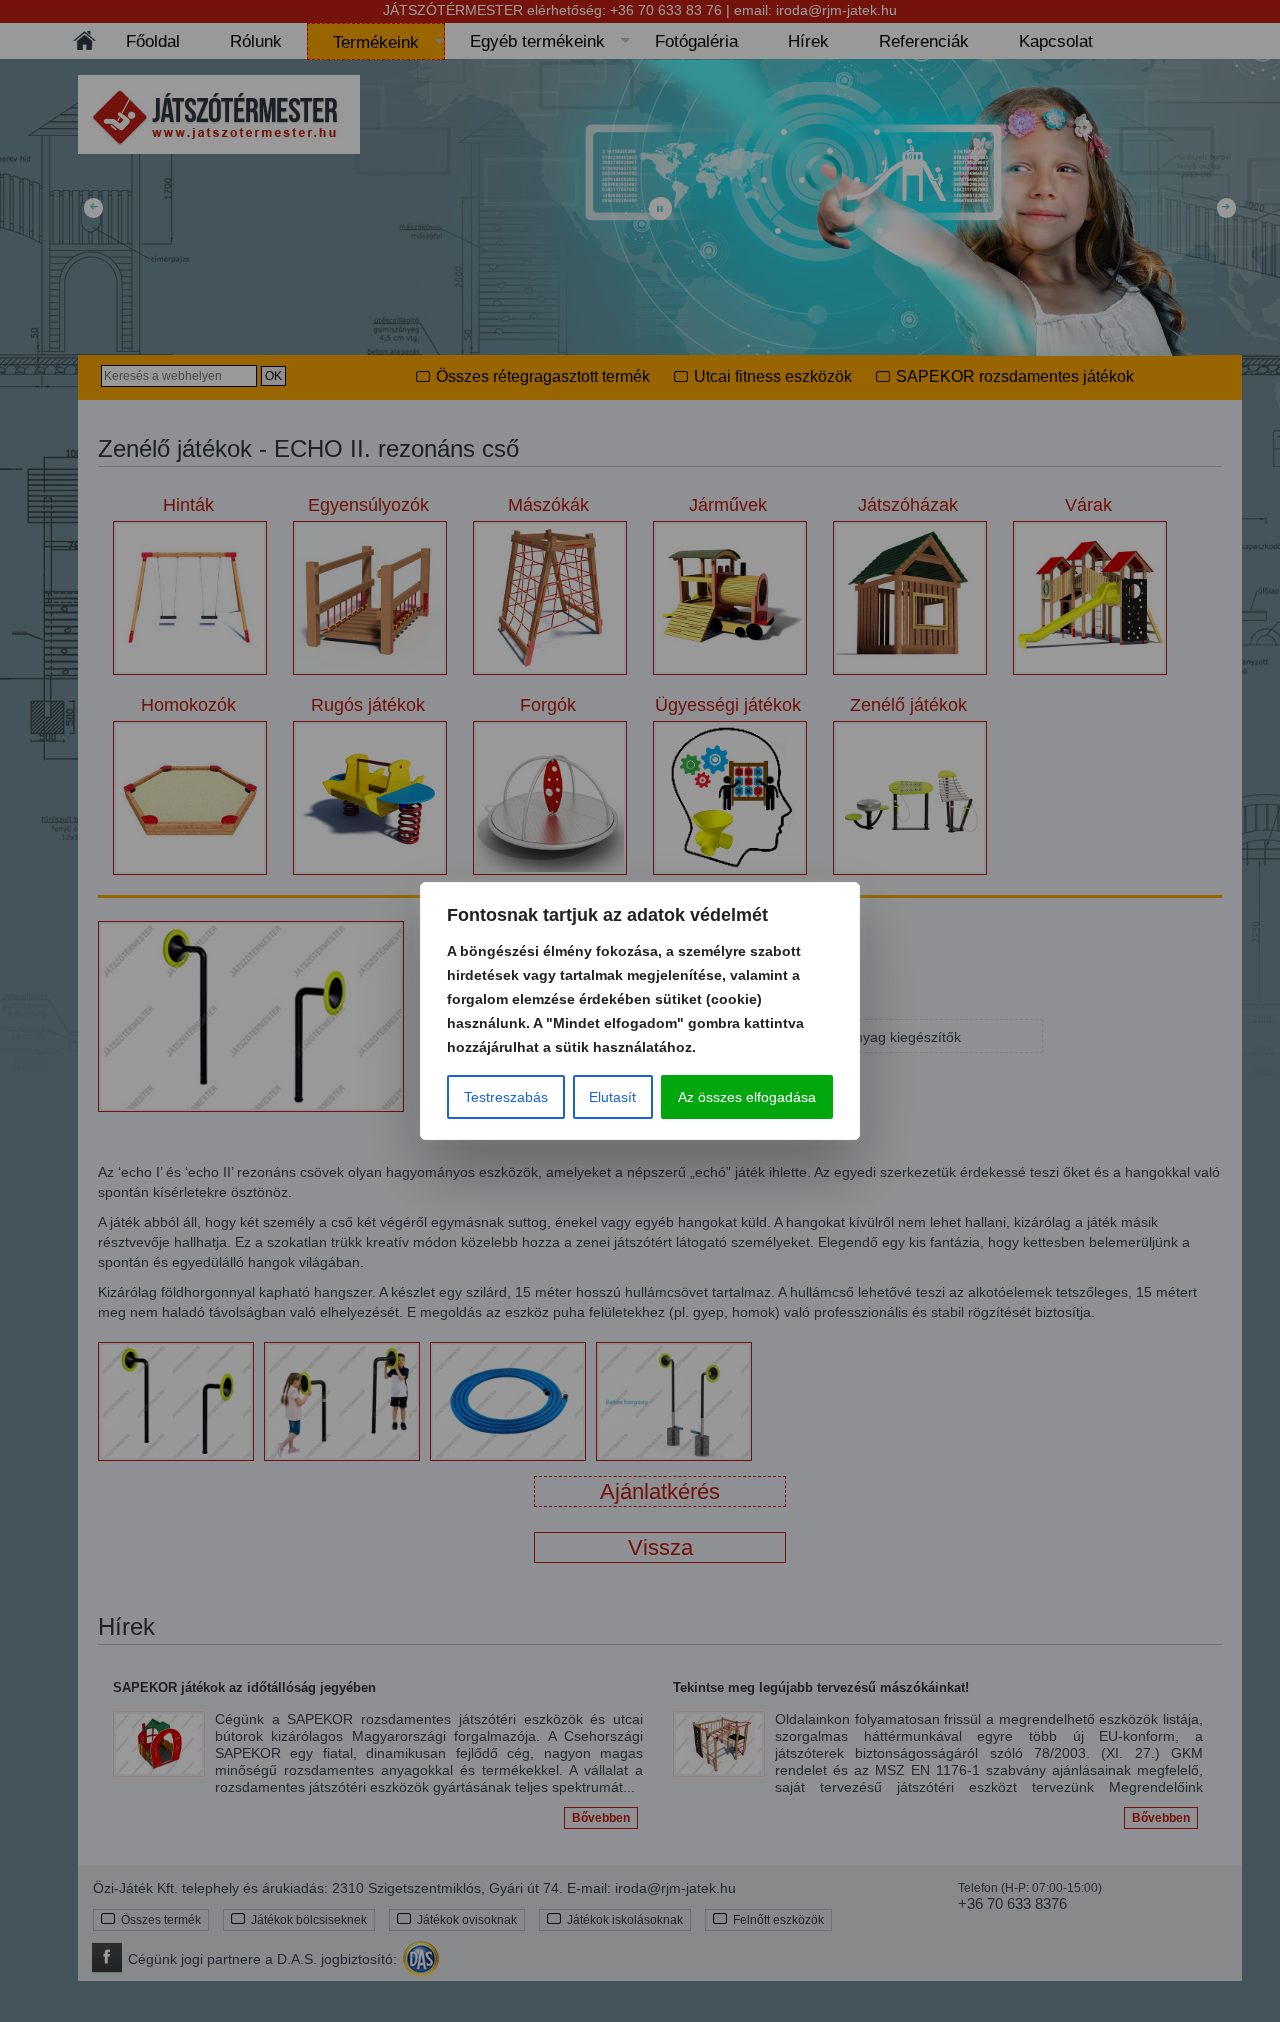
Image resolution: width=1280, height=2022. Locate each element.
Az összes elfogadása (747, 1097)
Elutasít (612, 1097)
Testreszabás (506, 1097)
